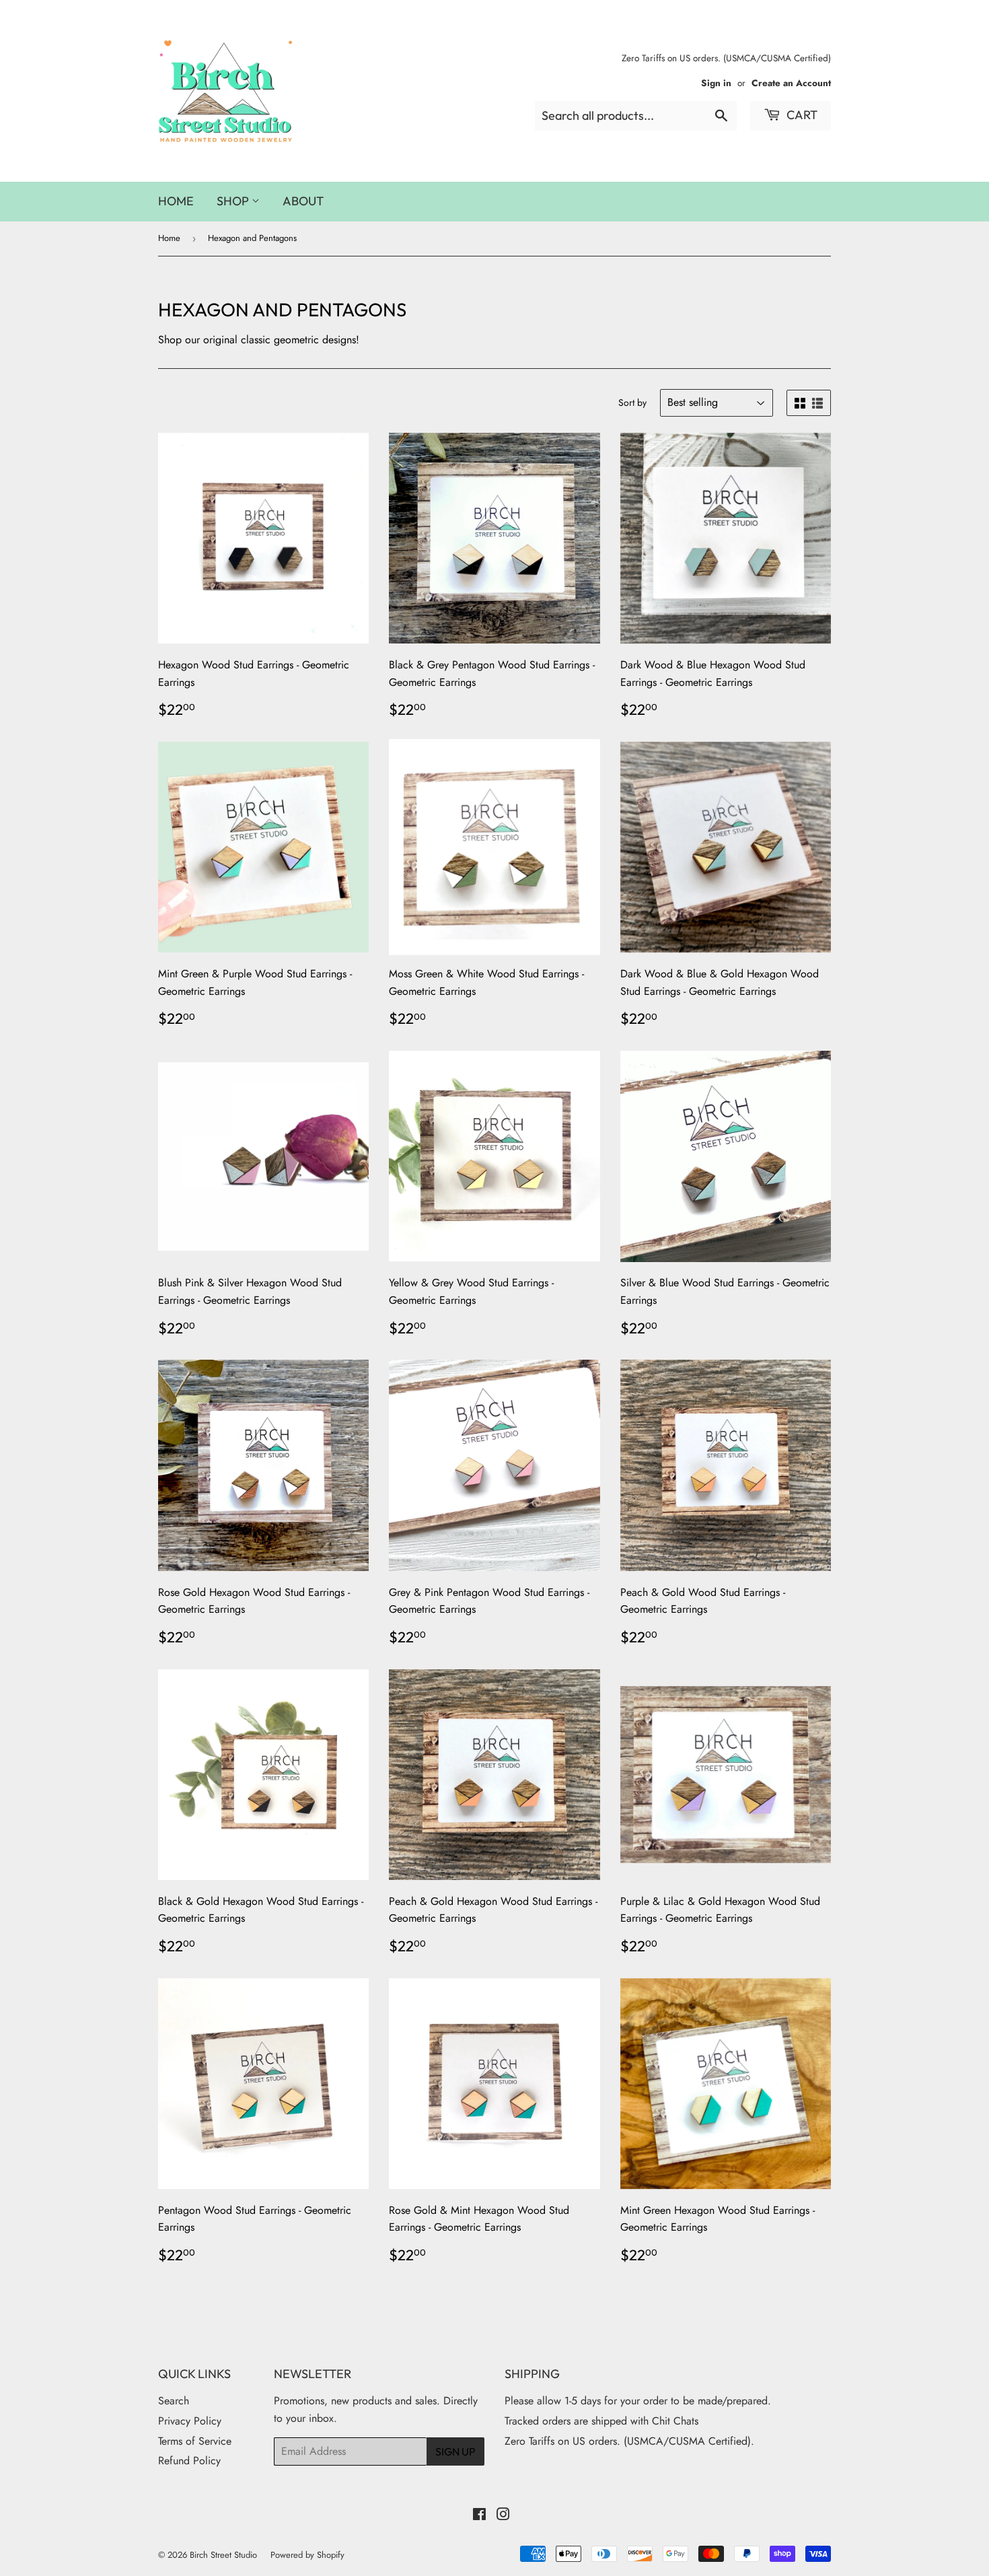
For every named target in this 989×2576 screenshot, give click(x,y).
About (303, 201)
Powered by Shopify (307, 2555)
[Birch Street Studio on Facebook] (479, 2516)
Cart (801, 115)
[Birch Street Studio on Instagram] (503, 2516)
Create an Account (791, 83)
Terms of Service (195, 2441)
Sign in (716, 83)
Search (174, 2401)
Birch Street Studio (223, 2555)
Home (176, 201)
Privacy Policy (190, 2421)
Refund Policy (189, 2461)
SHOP (234, 201)
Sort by (632, 403)
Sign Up (455, 2451)
